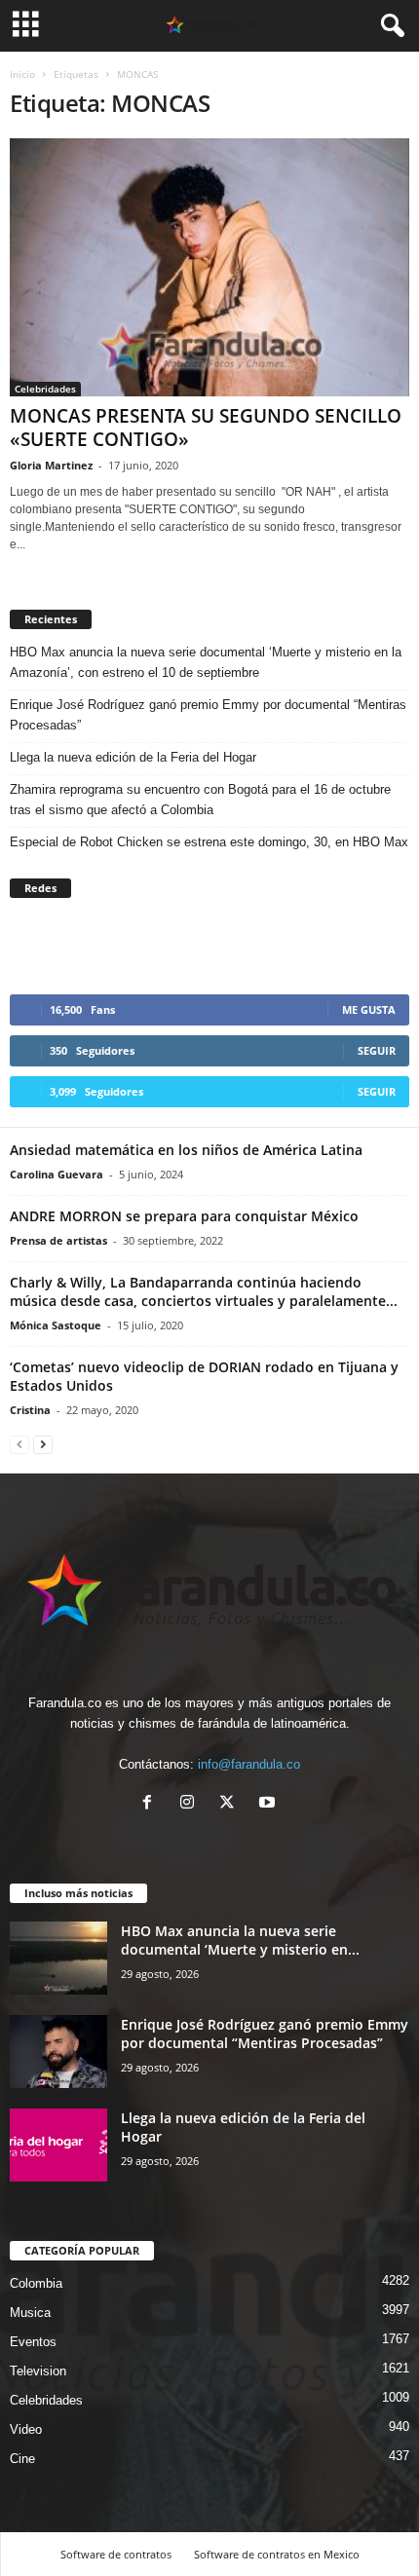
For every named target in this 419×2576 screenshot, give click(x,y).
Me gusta (369, 1009)
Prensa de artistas (58, 1240)
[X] (231, 1804)
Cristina (30, 1410)
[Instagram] (191, 1804)
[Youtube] (269, 1804)
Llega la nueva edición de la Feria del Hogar (135, 757)
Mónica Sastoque (56, 1325)
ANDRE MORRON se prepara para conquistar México (184, 1216)
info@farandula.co (249, 1764)
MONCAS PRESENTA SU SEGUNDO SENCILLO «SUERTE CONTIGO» (206, 428)
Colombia (36, 2283)
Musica (30, 2313)
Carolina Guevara (57, 1174)
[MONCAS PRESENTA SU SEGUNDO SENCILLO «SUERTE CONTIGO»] (209, 267)
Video (26, 2429)
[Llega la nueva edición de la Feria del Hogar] (58, 2145)
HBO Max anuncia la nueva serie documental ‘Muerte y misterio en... (240, 1940)
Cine (22, 2459)
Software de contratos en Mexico (277, 2554)
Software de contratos (116, 2554)
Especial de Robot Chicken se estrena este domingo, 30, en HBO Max (209, 842)
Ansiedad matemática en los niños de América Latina (186, 1150)
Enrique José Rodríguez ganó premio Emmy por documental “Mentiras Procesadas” (208, 715)
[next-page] (43, 1444)
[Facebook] (152, 1804)
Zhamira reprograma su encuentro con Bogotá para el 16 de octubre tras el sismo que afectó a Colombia (200, 800)
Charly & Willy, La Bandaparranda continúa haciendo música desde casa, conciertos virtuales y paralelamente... (204, 1291)
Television (38, 2371)
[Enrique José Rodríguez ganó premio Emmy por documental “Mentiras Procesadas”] (58, 2052)
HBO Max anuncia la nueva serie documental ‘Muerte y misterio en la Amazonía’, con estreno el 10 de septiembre (206, 662)
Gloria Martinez (51, 465)
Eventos (33, 2342)
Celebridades (45, 389)
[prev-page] (19, 1444)
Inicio (22, 74)
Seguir (377, 1050)
